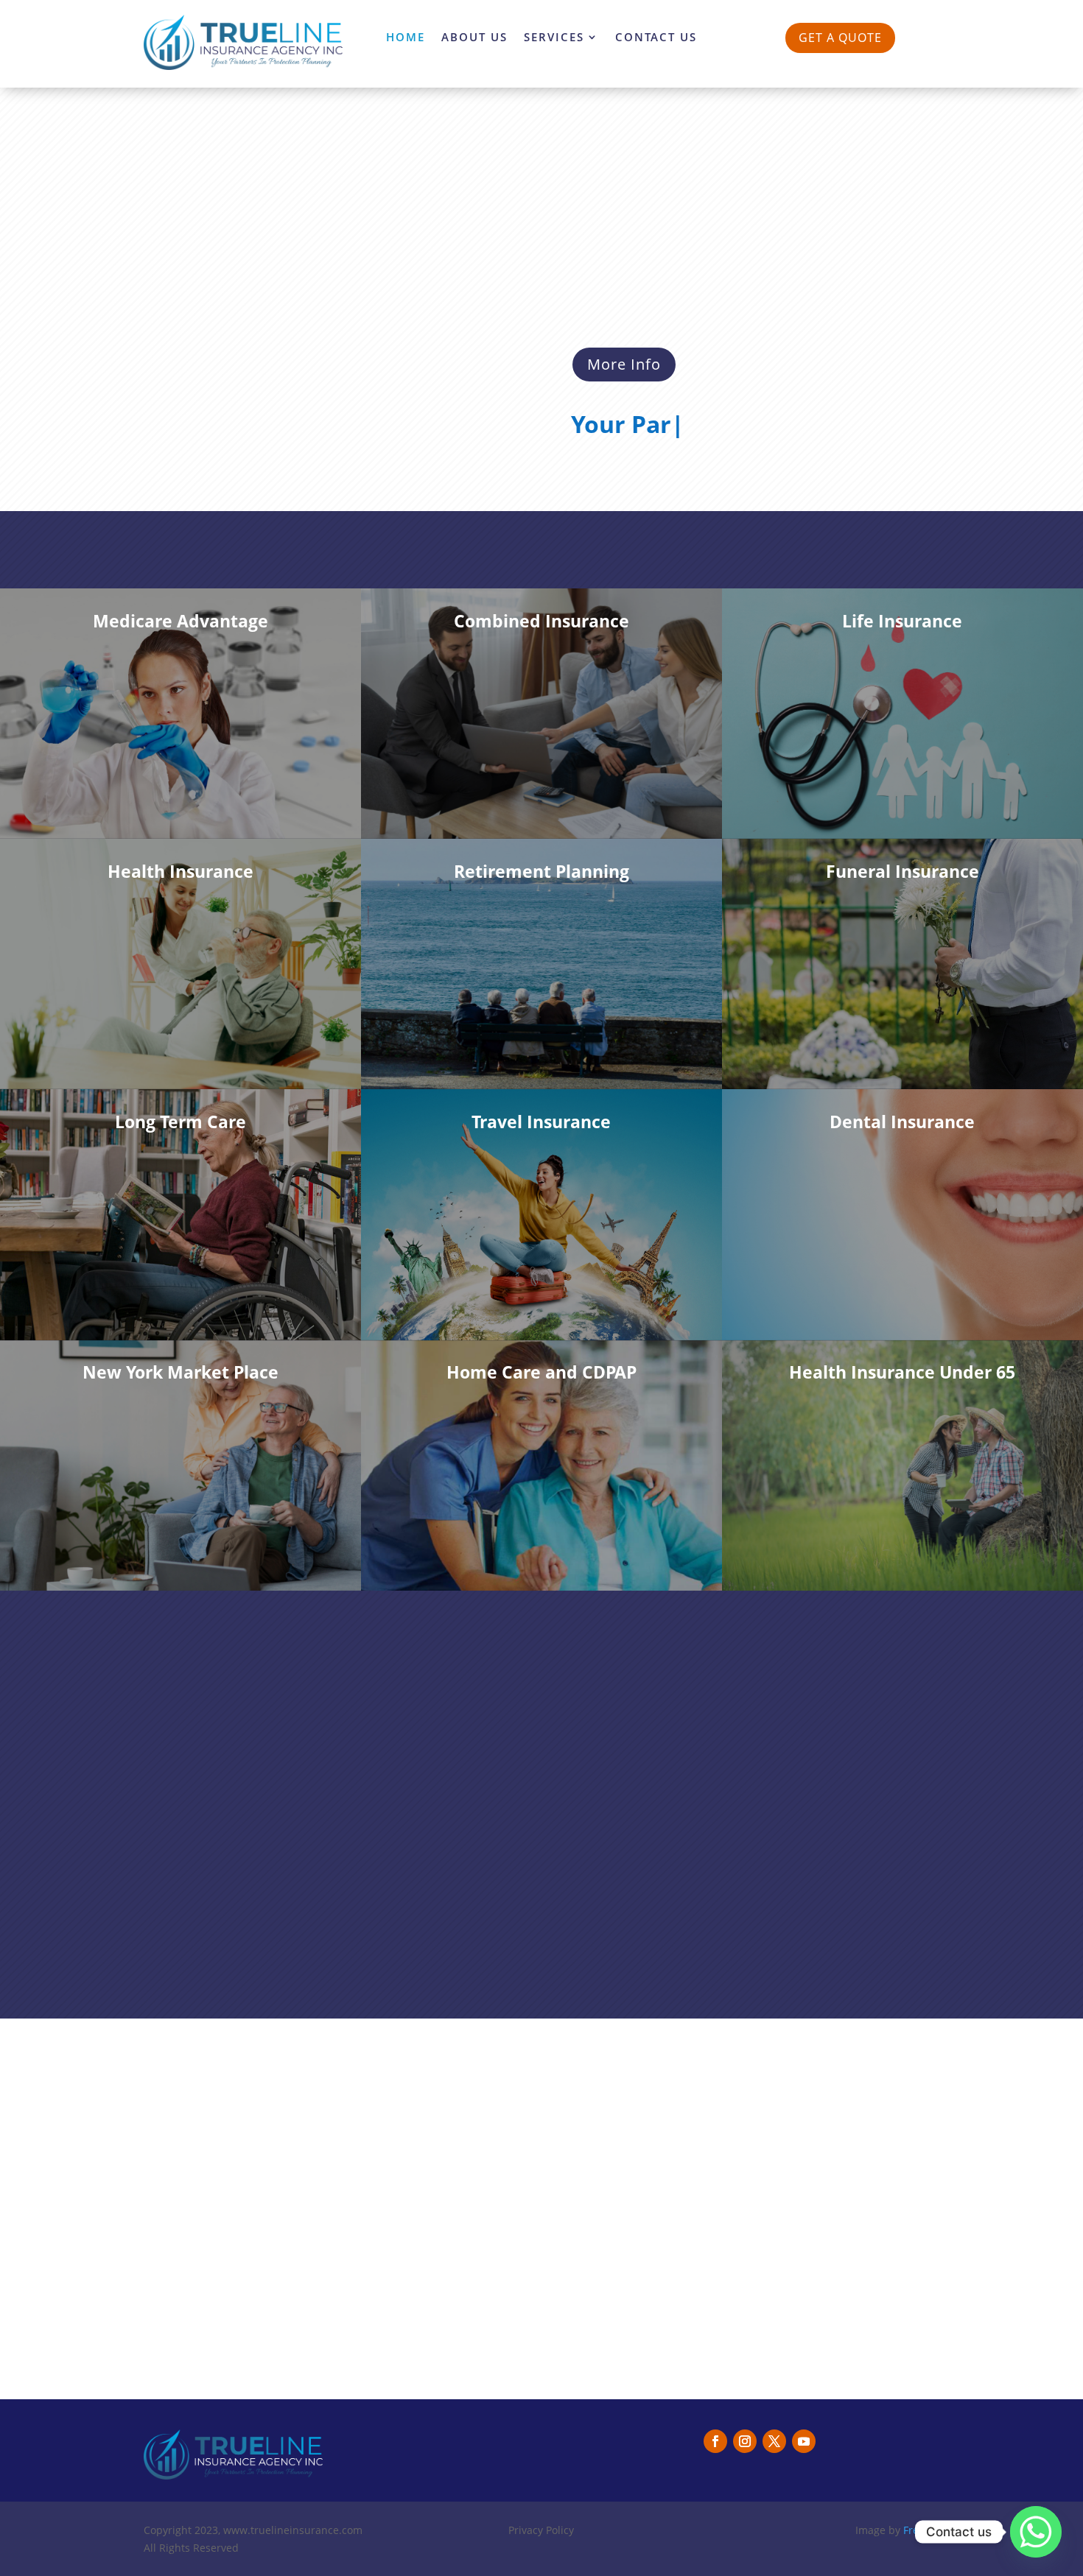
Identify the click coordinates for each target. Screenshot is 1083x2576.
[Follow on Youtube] (804, 2441)
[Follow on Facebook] (715, 2441)
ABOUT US (474, 38)
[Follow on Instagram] (745, 2441)
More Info (624, 364)
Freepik (921, 2530)
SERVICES (554, 38)
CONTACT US (656, 38)
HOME (406, 38)
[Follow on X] (774, 2441)
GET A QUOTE (840, 38)
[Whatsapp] (1036, 2532)
